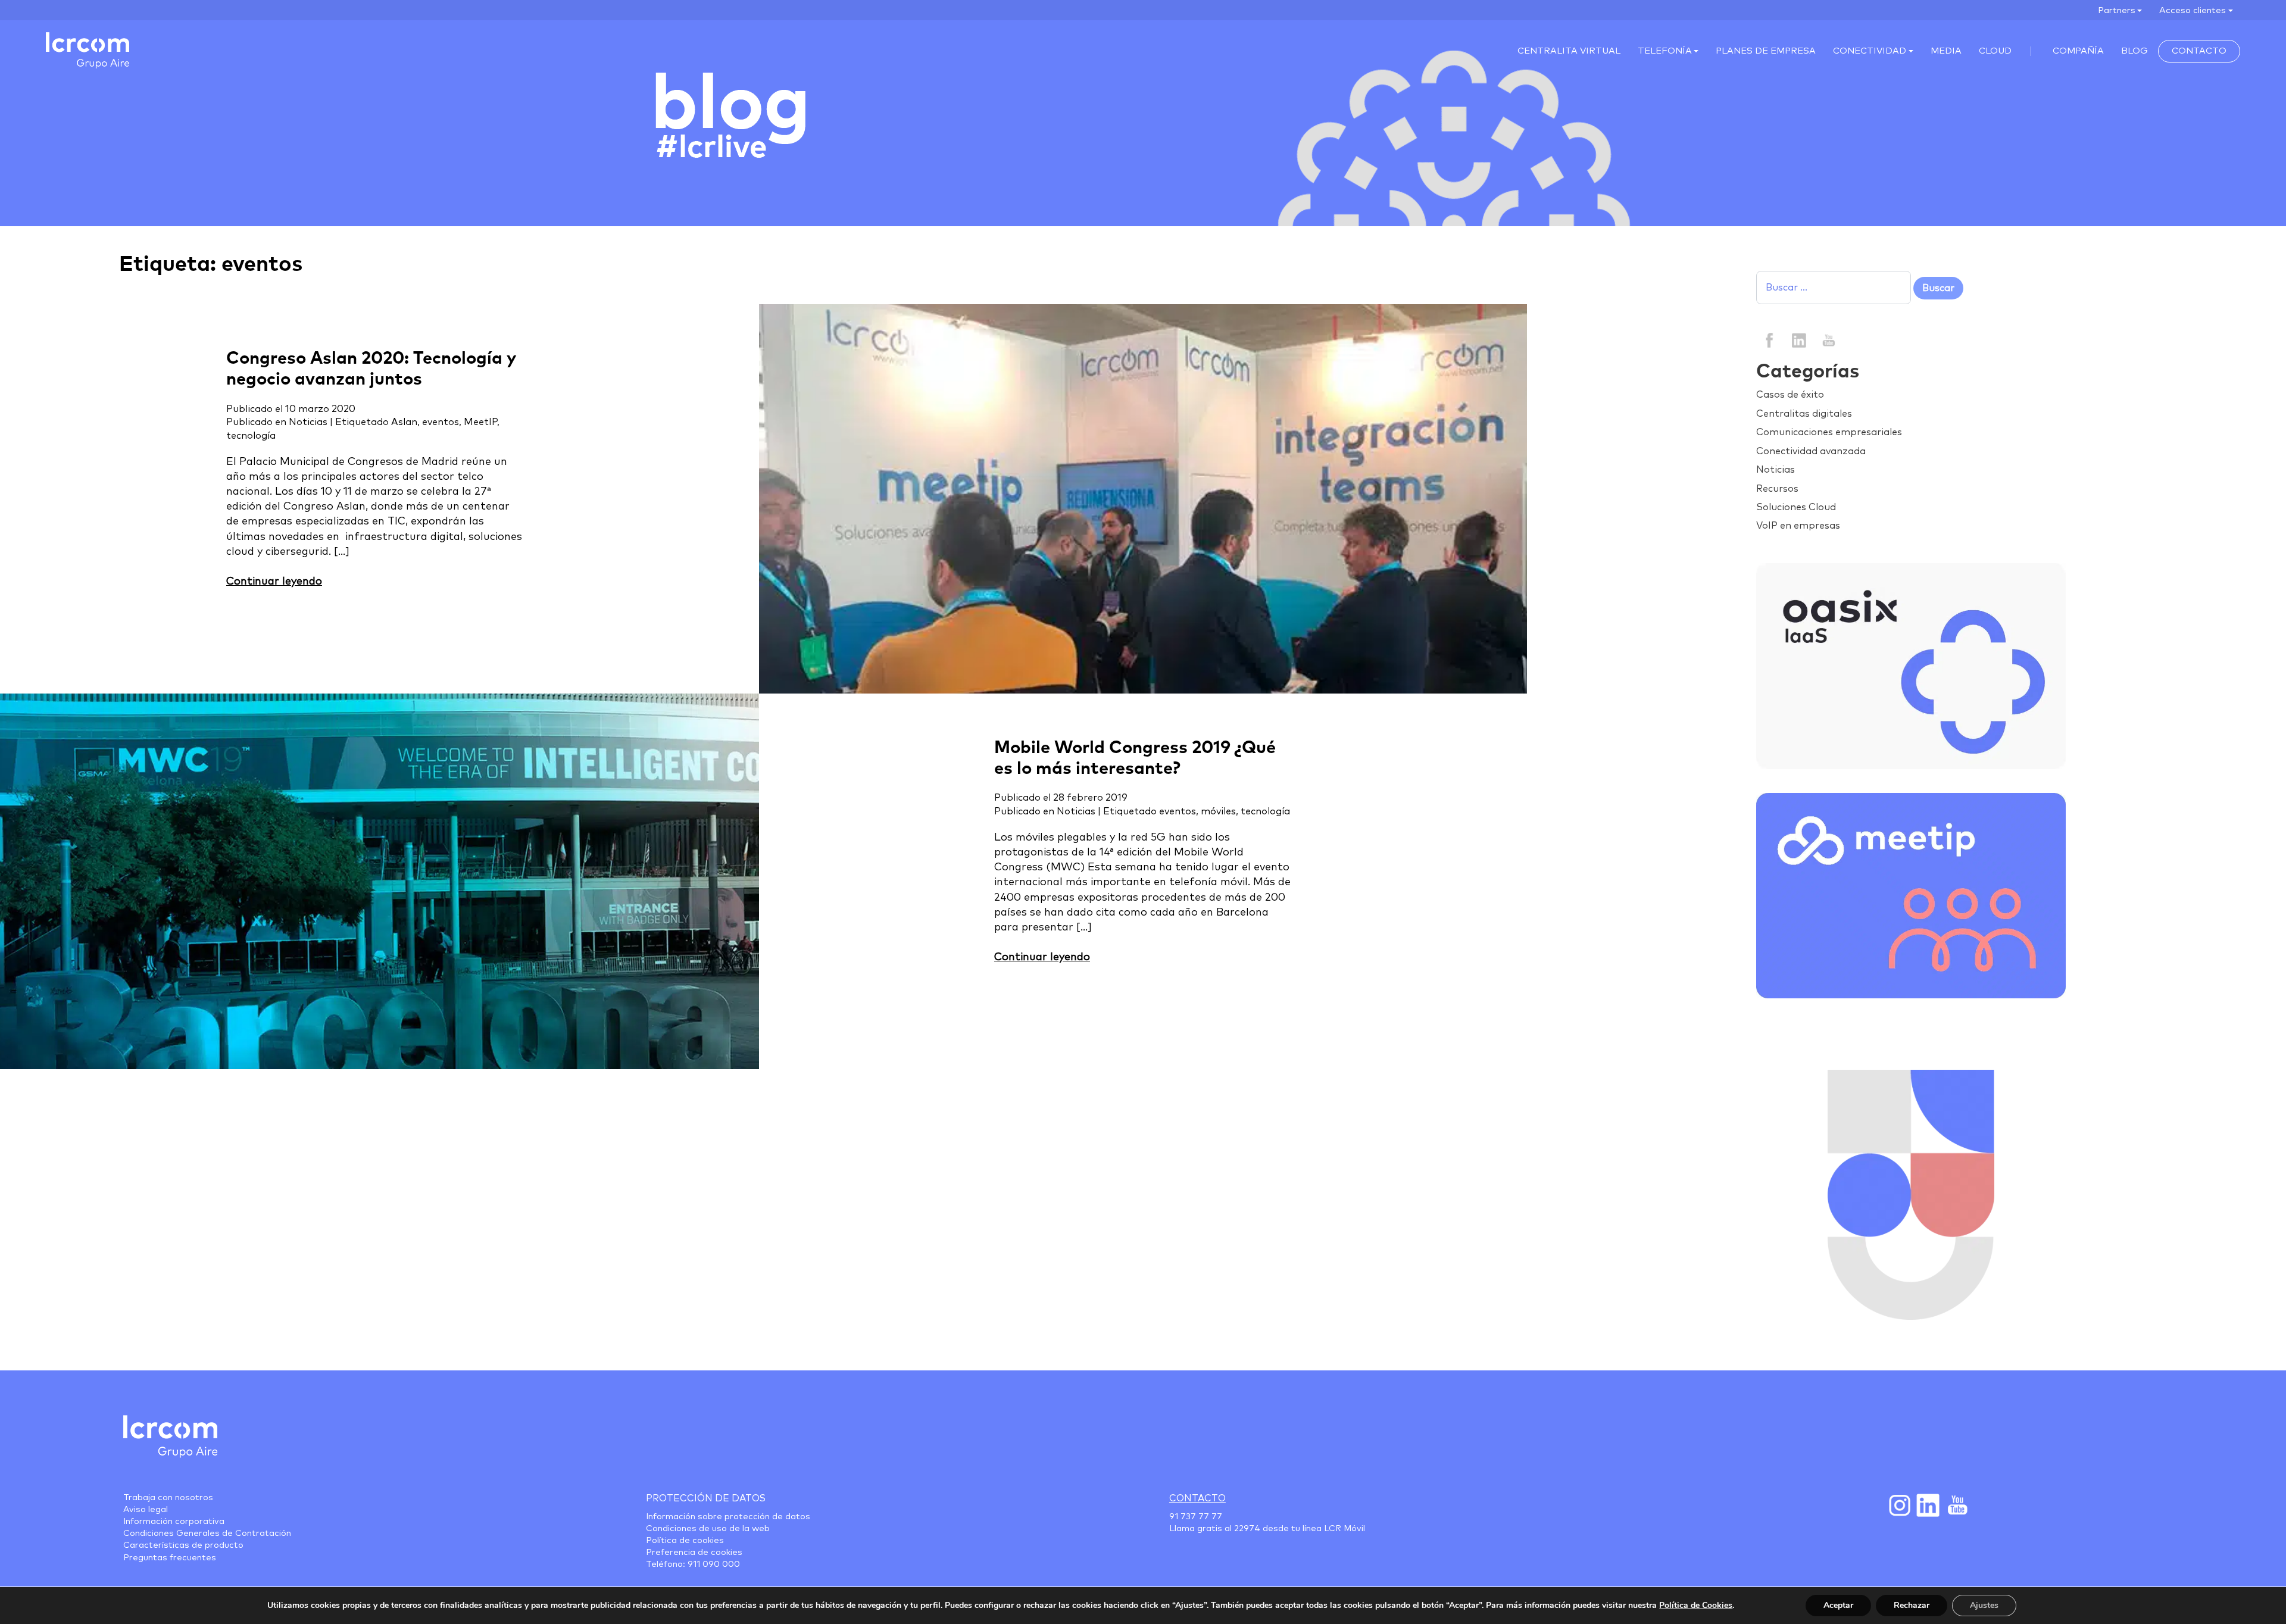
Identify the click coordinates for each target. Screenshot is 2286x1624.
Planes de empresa (1766, 51)
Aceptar (1838, 1605)
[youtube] (1828, 339)
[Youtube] (1956, 1505)
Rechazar (1912, 1605)
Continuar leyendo (274, 582)
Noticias (308, 422)
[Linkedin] (1799, 339)
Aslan (404, 422)
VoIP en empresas (1798, 526)
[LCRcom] (88, 50)
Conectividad (1870, 51)
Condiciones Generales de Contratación (207, 1534)
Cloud (1995, 51)
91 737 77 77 (1196, 1517)
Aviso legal (146, 1510)
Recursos (1777, 489)
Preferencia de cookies (694, 1553)
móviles (1218, 811)
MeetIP (480, 422)
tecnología (251, 436)
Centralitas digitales (1804, 414)
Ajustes (1984, 1605)
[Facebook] (1770, 339)
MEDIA (1946, 51)
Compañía (2078, 51)
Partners (2117, 10)
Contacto (2199, 51)
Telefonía (1665, 51)
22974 (1247, 1529)
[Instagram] (1899, 1505)
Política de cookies (685, 1541)
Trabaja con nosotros (168, 1498)
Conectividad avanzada (1811, 451)
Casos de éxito (1790, 395)
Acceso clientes (2193, 10)
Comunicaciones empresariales (1829, 432)
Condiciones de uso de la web (708, 1529)
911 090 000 (714, 1564)
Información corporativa (174, 1522)
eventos (441, 422)
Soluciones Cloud (1796, 507)
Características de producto (183, 1545)
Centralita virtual (1569, 51)
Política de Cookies (1696, 1605)
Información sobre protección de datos (728, 1517)
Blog (2134, 51)
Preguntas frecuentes (170, 1558)
